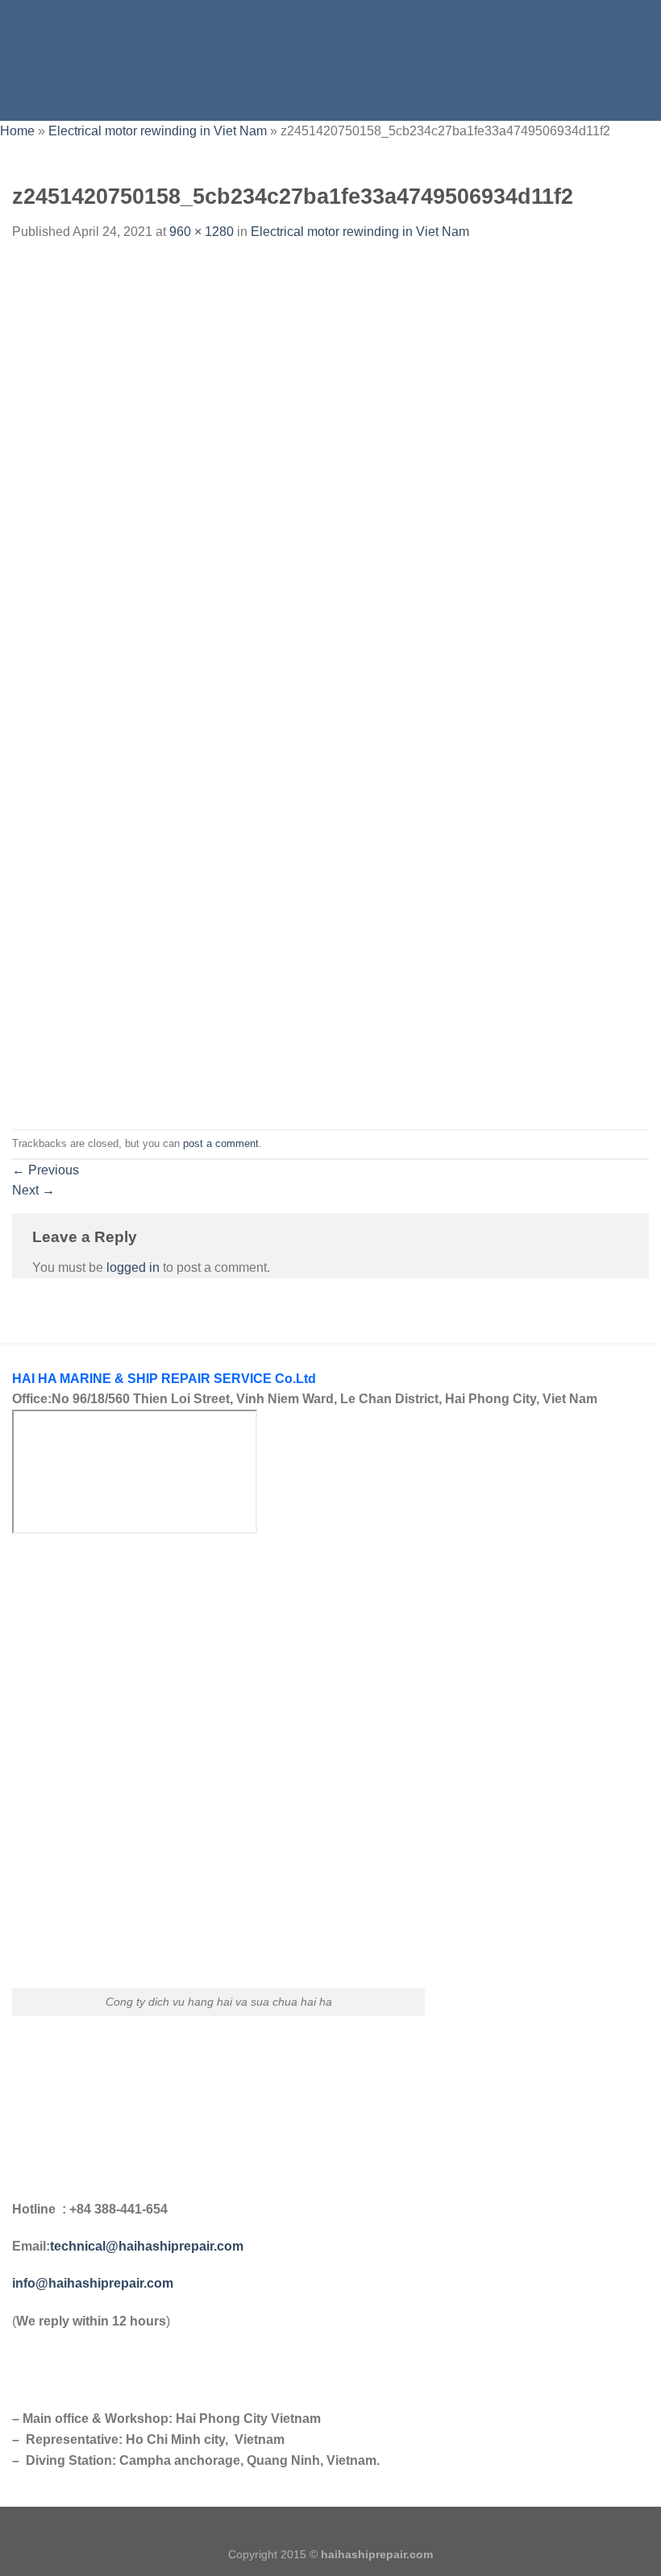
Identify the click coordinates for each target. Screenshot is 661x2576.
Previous (46, 1170)
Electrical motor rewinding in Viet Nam (158, 131)
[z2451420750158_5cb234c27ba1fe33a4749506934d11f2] (330, 685)
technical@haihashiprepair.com (147, 2246)
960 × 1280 (202, 232)
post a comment (221, 1143)
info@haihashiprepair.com (94, 2283)
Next (33, 1190)
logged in (133, 1267)
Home (17, 131)
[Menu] (22, 60)
